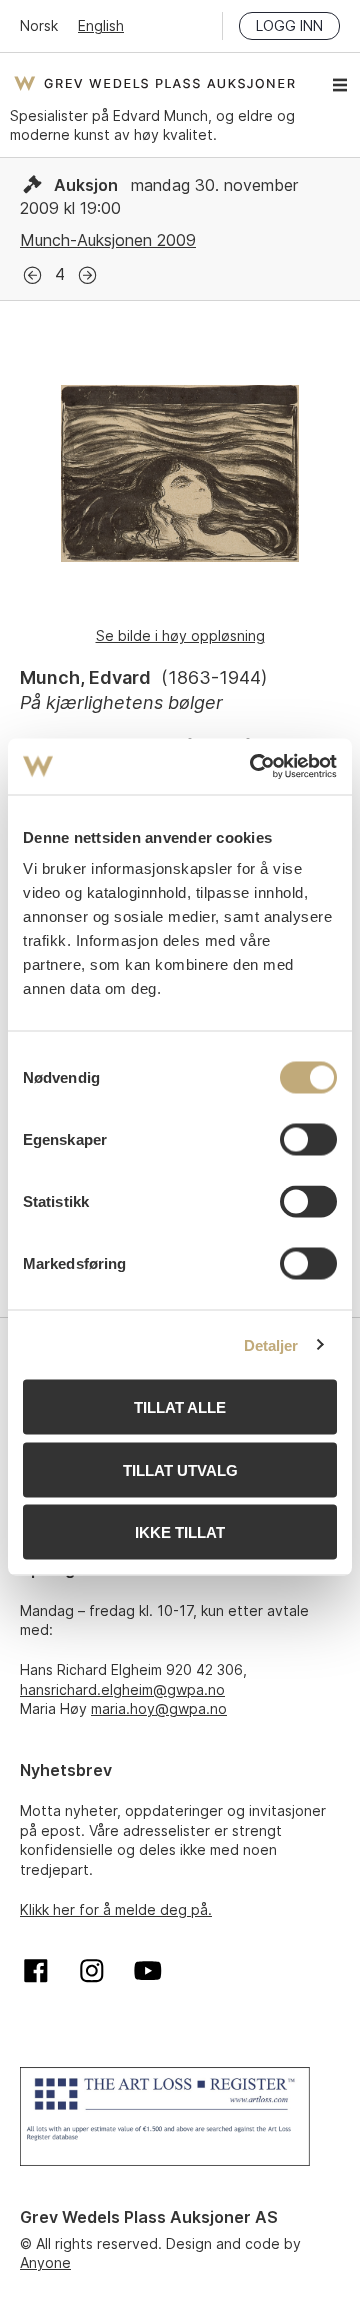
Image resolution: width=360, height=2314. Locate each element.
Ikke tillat (180, 1532)
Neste (87, 275)
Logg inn (289, 25)
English (101, 25)
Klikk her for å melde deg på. (116, 1909)
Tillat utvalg (180, 1469)
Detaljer (271, 1344)
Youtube (148, 1971)
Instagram (92, 1971)
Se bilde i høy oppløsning (180, 635)
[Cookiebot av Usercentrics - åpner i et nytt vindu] (254, 767)
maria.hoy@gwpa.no (159, 1708)
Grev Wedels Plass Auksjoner (154, 83)
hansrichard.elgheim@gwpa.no (122, 1689)
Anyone (45, 2262)
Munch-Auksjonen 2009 (108, 240)
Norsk (39, 25)
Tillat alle (180, 1407)
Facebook (36, 1971)
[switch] (308, 1140)
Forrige (32, 275)
